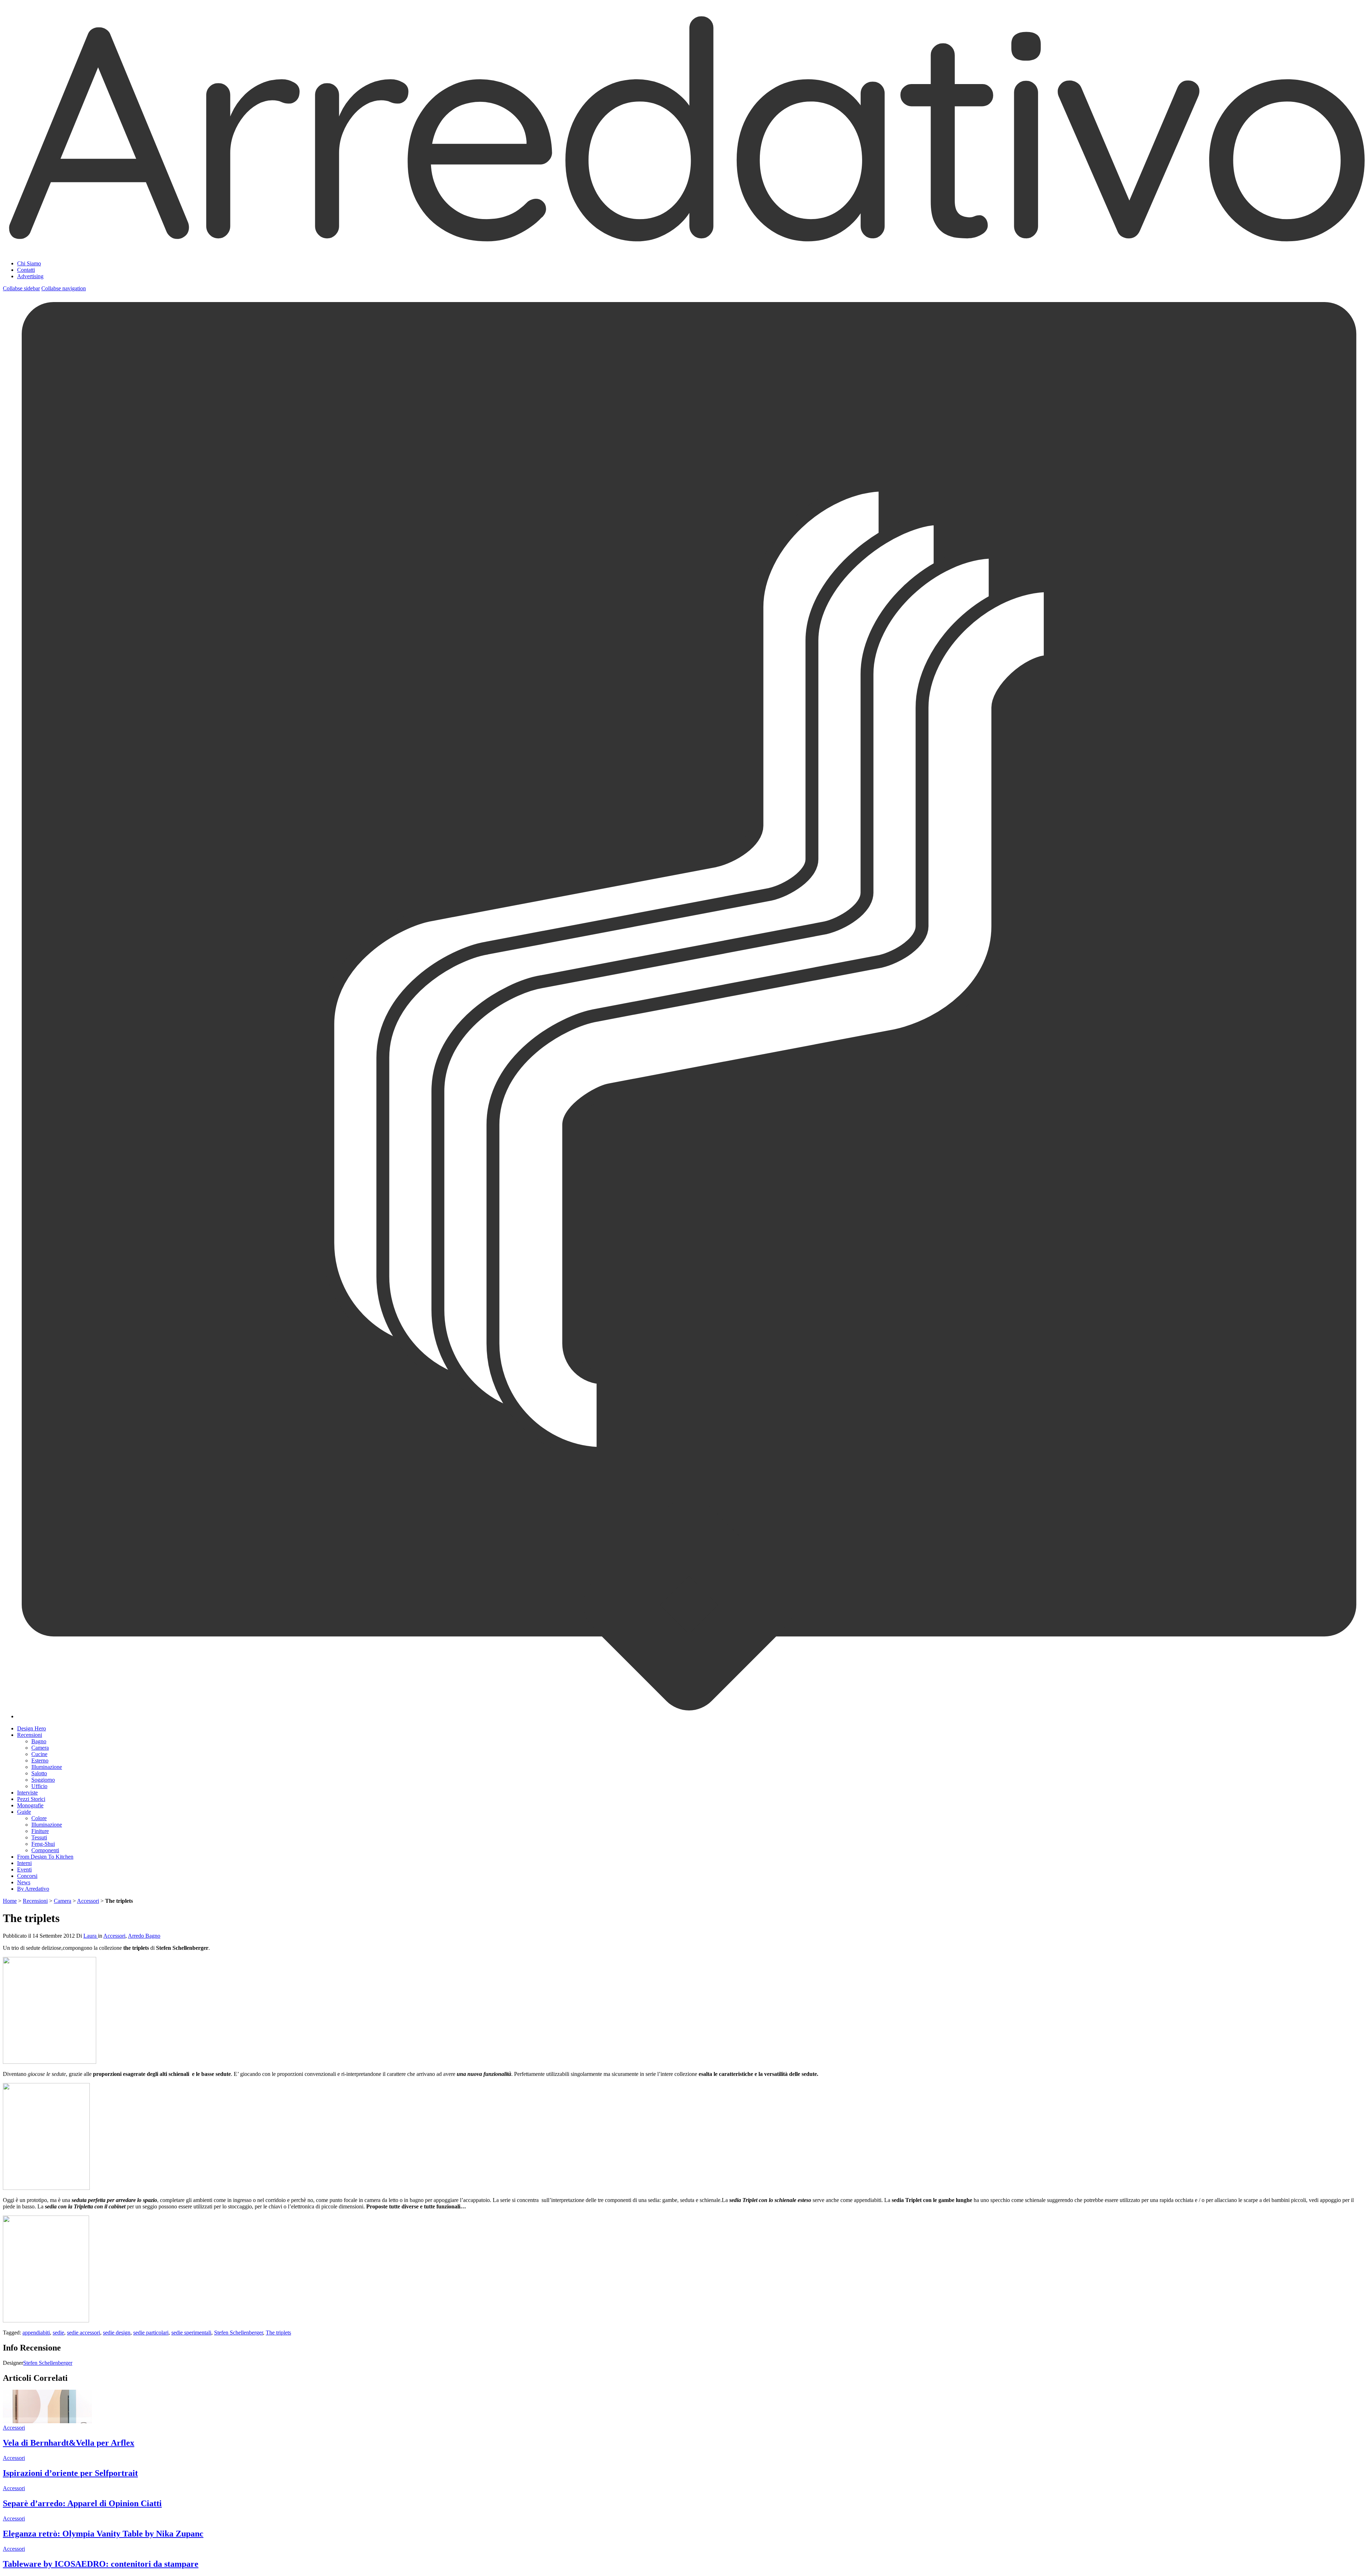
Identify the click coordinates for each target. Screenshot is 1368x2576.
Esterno (40, 1760)
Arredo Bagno (144, 1936)
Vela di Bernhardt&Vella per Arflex (69, 2443)
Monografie (30, 1805)
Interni (24, 1863)
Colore (39, 1818)
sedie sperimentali (191, 2333)
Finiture (40, 1831)
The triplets (278, 2333)
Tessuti (39, 1837)
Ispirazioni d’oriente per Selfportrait (70, 2473)
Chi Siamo (29, 263)
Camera (40, 1748)
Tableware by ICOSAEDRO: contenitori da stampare (101, 2564)
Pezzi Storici (31, 1799)
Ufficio (39, 1786)
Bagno (39, 1741)
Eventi (24, 1869)
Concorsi (27, 1876)
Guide (24, 1812)
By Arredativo (33, 1889)
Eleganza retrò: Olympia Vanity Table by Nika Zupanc (103, 2534)
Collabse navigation (64, 288)
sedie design (117, 2333)
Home (10, 1901)
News (24, 1882)
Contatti (26, 270)
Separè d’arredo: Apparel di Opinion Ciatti (82, 2503)
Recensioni (30, 1735)
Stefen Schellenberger (239, 2333)
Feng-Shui (43, 1844)
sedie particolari (151, 2333)
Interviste (27, 1793)
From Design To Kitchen (45, 1857)
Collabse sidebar (21, 288)
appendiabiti (36, 2333)
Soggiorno (43, 1780)
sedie (58, 2333)
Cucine (39, 1754)
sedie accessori (84, 2333)
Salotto (39, 1773)
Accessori (88, 1901)
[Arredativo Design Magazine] (684, 246)
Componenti (45, 1850)
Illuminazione (47, 1767)
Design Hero (32, 1728)
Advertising (30, 276)
